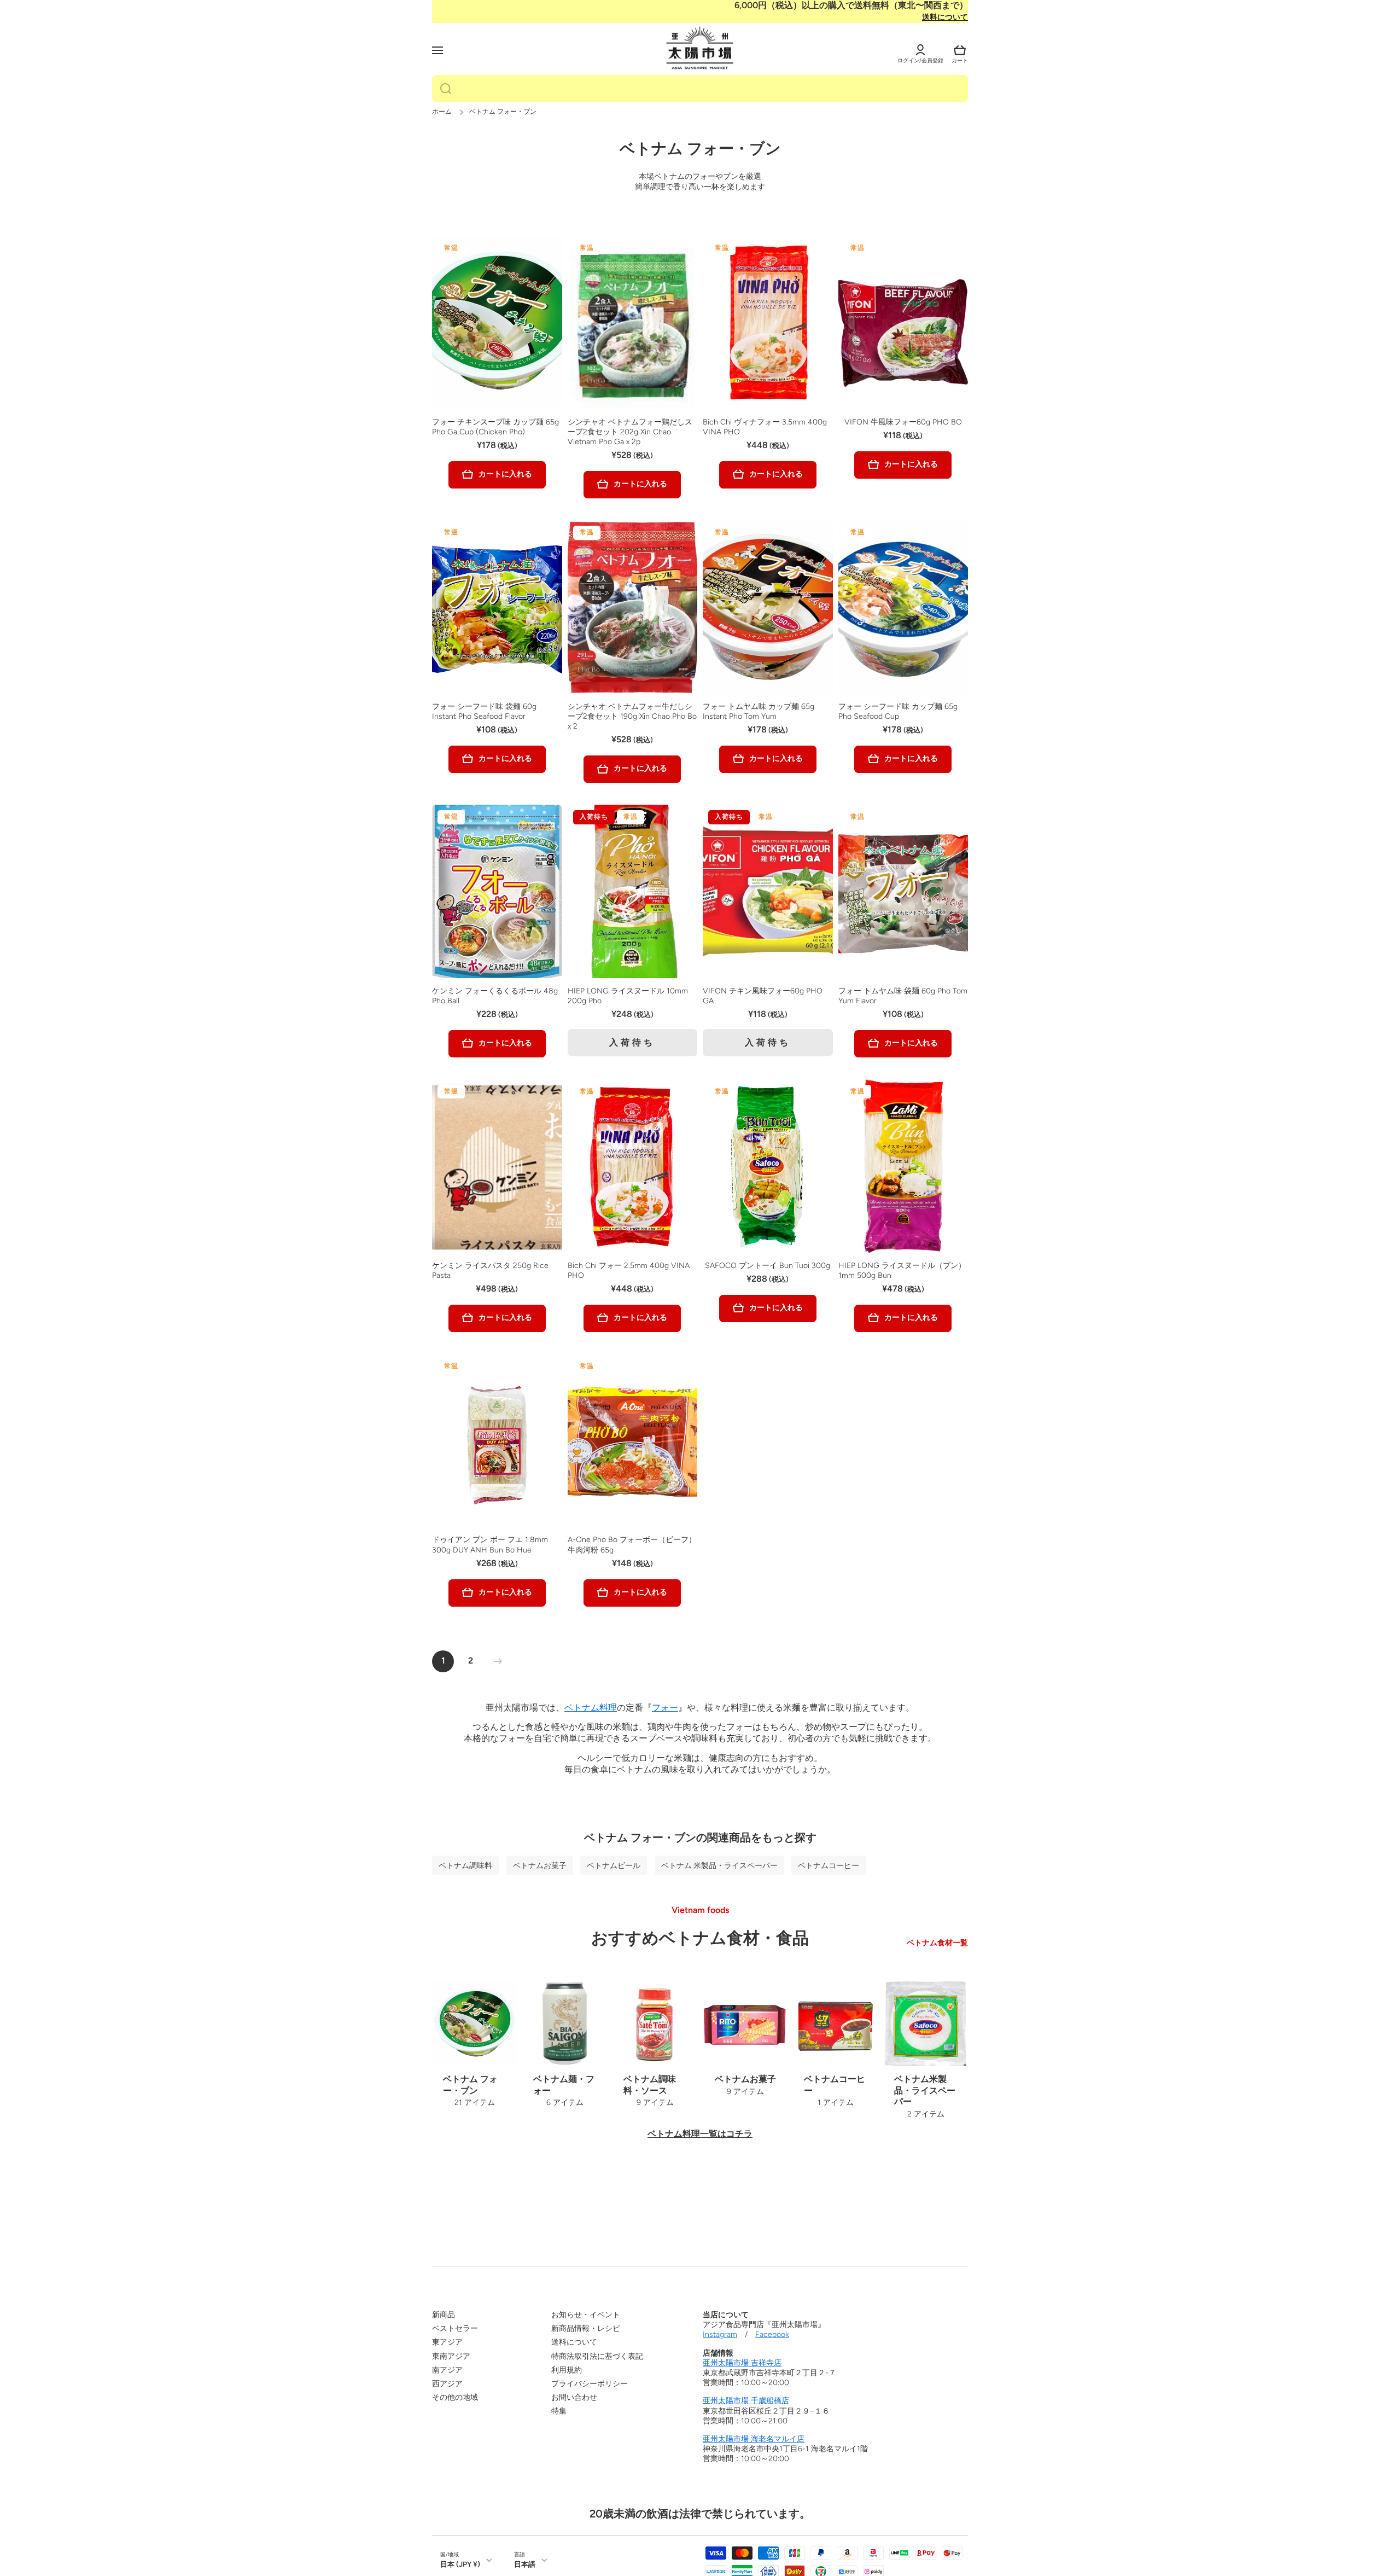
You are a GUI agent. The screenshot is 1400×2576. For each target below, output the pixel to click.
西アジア (447, 2384)
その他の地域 (455, 2397)
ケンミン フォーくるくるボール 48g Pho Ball (495, 996)
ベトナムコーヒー (829, 1865)
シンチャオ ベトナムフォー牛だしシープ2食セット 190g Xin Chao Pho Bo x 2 (632, 716)
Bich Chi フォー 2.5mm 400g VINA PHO (629, 1270)
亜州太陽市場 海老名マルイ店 (754, 2439)
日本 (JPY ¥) (460, 2564)
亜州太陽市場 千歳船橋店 (746, 2401)
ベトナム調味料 (465, 1865)
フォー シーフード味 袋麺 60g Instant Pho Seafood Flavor (484, 711)
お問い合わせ (574, 2397)
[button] (960, 50)
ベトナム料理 (591, 1708)
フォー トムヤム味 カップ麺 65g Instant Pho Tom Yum (759, 711)
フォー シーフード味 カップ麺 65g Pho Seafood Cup (898, 711)
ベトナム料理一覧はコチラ (700, 2134)
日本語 (525, 2564)
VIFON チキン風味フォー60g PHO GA (763, 996)
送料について (945, 17)
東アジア (447, 2342)
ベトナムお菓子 (540, 1865)
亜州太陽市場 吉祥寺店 (742, 2363)
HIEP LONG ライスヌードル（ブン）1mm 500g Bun (902, 1270)
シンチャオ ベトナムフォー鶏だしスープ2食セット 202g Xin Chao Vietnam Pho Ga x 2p (630, 432)
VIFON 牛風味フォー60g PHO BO (903, 422)
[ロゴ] (700, 49)
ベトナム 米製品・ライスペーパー (719, 1865)
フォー (665, 1708)
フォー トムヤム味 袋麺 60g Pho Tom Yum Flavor (903, 996)
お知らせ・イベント (586, 2315)
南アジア (447, 2370)
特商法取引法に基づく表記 (597, 2356)
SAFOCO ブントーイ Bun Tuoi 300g (768, 1266)
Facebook (772, 2334)
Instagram (720, 2334)
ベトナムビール (614, 1865)
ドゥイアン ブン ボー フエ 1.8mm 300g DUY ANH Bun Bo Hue (490, 1545)
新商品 (444, 2315)
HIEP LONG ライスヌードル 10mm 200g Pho (628, 996)
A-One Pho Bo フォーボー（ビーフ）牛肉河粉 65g (632, 1545)
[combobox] (700, 89)
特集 (559, 2411)
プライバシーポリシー (590, 2384)
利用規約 (567, 2370)
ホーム (442, 112)
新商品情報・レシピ (586, 2328)
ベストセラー (455, 2328)
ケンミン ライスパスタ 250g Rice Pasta (490, 1270)
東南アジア (451, 2356)
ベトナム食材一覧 (937, 1943)
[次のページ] (495, 1661)
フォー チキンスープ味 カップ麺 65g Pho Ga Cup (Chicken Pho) (495, 427)
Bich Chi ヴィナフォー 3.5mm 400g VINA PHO (765, 427)
